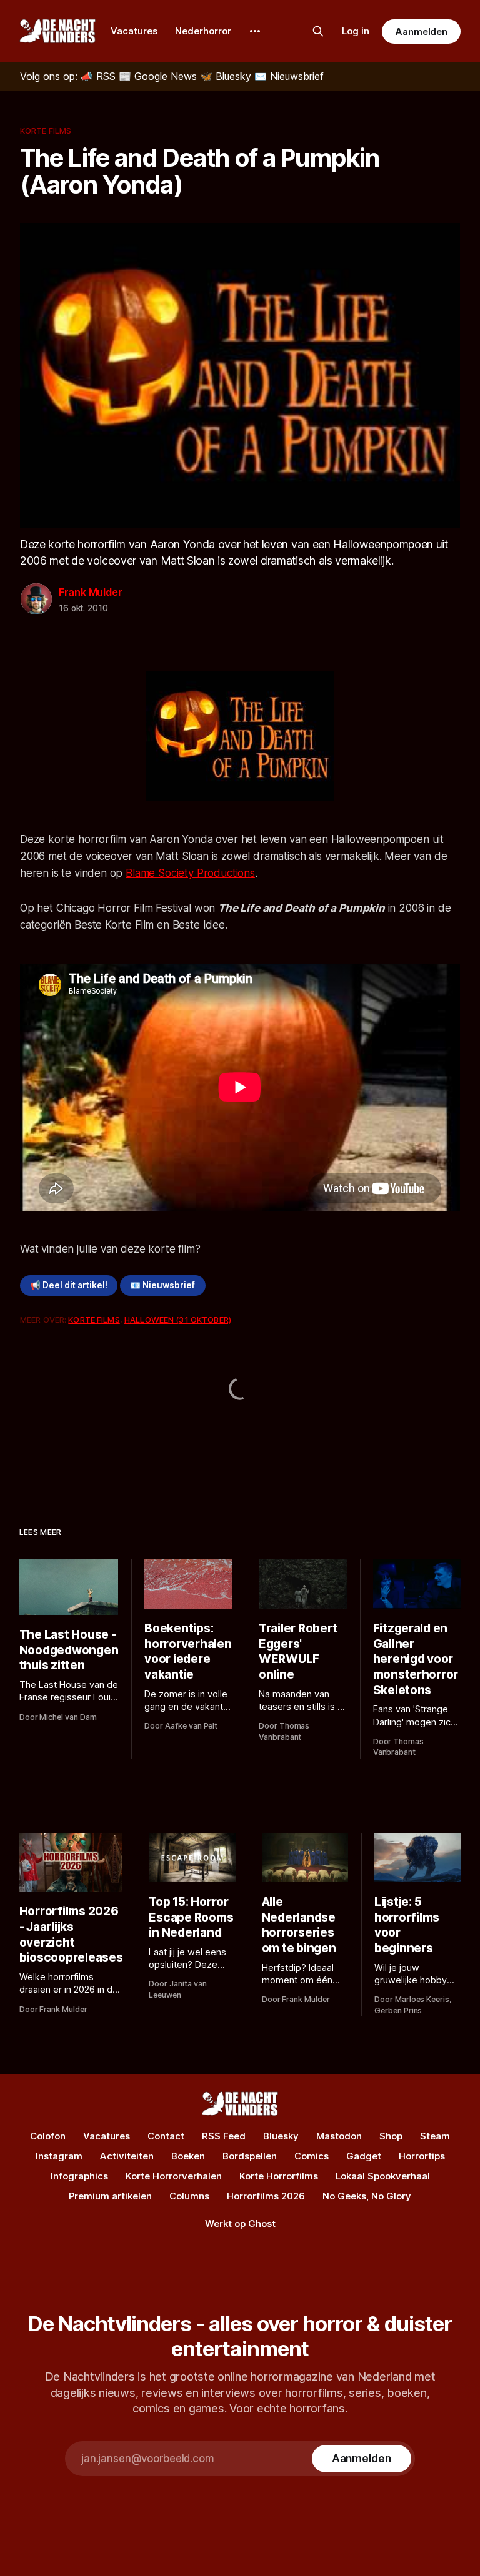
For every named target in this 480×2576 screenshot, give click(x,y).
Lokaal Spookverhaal (383, 2176)
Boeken (188, 2156)
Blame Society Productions (190, 873)
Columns (189, 2196)
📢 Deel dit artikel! (69, 1285)
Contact (166, 2136)
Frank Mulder (91, 592)
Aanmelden (421, 32)
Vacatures (134, 31)
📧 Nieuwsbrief (162, 1285)
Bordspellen (250, 2156)
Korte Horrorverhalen (174, 2176)
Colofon (48, 2136)
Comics (312, 2156)
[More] (255, 31)
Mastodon (339, 2136)
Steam (435, 2136)
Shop (391, 2136)
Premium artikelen (110, 2196)
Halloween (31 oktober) (178, 1320)
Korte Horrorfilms (279, 2176)
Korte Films (46, 131)
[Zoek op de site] (318, 31)
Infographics (79, 2176)
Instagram (59, 2156)
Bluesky (281, 2136)
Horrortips (422, 2156)
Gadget (364, 2156)
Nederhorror (203, 31)
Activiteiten (127, 2156)
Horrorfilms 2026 (266, 2196)
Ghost (262, 2223)
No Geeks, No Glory (367, 2196)
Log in (356, 31)
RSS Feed (224, 2136)
